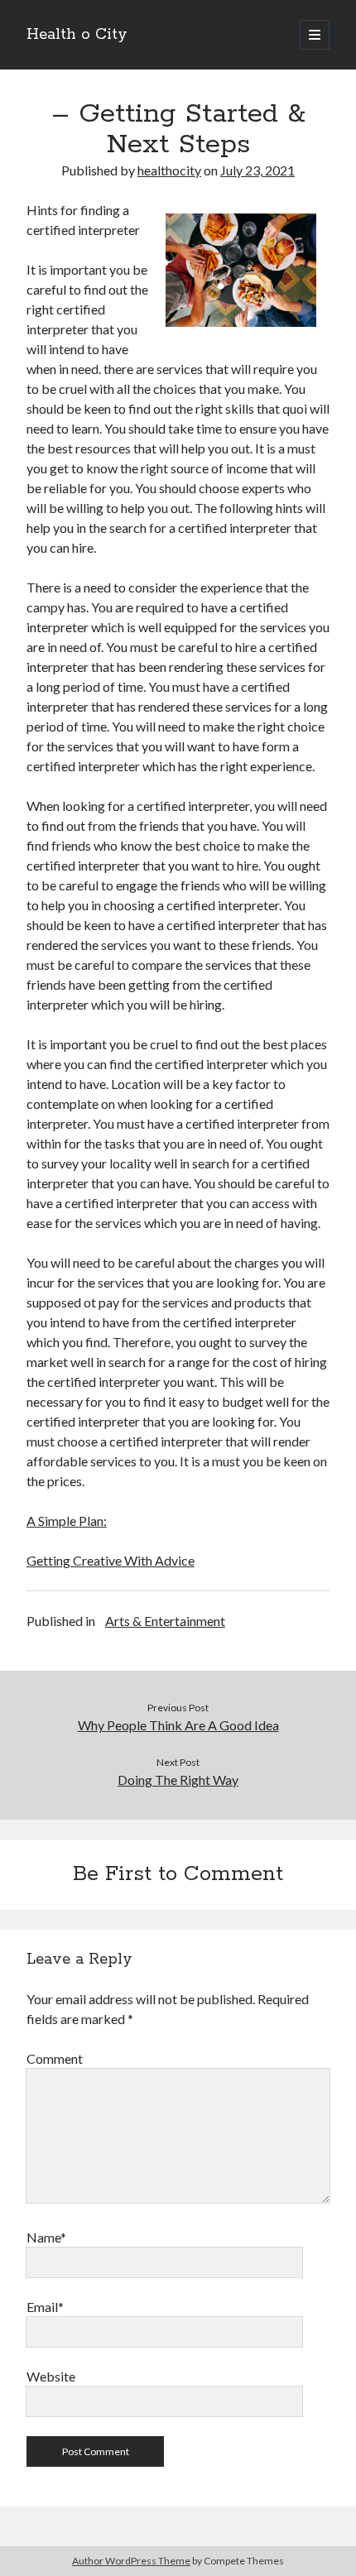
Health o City (77, 35)
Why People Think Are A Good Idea (178, 1725)
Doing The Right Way (178, 1780)
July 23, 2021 (257, 170)
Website (51, 2376)
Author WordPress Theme (131, 2561)
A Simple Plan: (67, 1521)
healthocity (169, 170)
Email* (45, 2307)
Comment (55, 2058)
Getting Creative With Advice (111, 1560)
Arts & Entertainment (165, 1621)
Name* (46, 2237)
